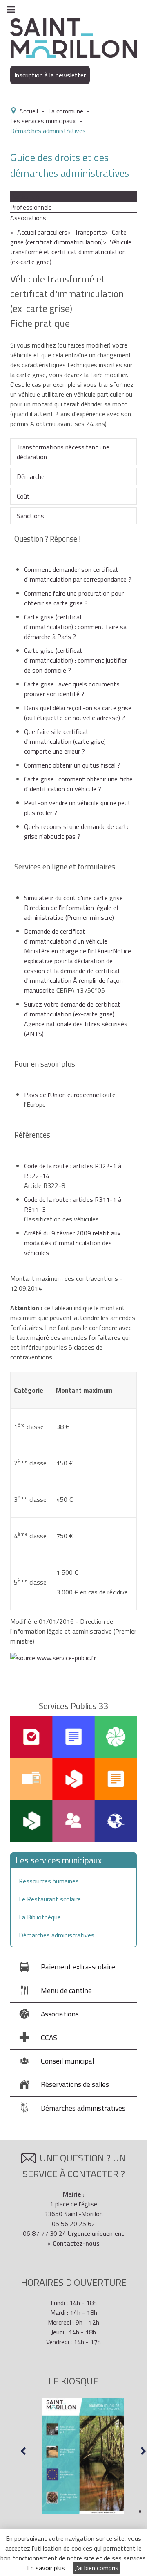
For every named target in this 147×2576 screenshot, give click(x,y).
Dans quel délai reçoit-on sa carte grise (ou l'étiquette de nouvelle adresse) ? (78, 713)
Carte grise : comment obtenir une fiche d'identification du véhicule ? (78, 784)
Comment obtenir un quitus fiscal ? (72, 765)
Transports (90, 232)
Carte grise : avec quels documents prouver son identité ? (72, 689)
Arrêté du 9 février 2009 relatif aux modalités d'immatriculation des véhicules (72, 1243)
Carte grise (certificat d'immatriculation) (68, 237)
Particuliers (26, 196)
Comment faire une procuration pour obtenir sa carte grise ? (74, 598)
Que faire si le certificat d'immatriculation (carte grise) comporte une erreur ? (65, 741)
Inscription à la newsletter (50, 75)
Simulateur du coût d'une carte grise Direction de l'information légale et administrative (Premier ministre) (73, 908)
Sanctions (30, 516)
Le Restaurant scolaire (50, 1899)
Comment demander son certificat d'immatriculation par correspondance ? (78, 574)
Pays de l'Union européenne (61, 1095)
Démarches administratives (57, 1935)
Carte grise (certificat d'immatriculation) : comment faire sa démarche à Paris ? (75, 627)
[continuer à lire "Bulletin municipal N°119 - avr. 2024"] (83, 2456)
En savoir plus (46, 2568)
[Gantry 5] (73, 37)
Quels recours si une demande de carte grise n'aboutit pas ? (77, 831)
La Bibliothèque (40, 1917)
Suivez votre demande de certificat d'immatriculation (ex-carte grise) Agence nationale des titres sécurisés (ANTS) (76, 1019)
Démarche (31, 476)
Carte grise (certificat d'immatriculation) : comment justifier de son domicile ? (76, 660)
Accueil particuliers (42, 232)
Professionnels (31, 207)
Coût (23, 496)
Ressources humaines (49, 1881)
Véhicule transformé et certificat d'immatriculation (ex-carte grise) (71, 252)
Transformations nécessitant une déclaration (63, 452)
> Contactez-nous (73, 2243)
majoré (40, 1337)
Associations (28, 218)
